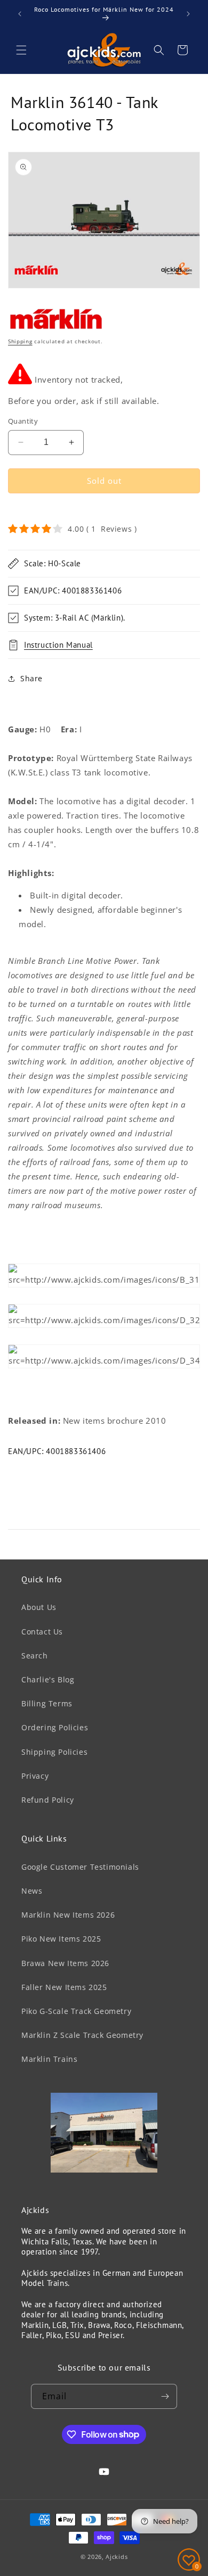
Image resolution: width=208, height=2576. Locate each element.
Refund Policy (48, 1800)
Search (35, 1656)
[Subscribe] (165, 2396)
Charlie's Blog (48, 1679)
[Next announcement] (188, 14)
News (32, 1891)
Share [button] (31, 678)
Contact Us (42, 1632)
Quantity (23, 421)
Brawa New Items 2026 (65, 1963)
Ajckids (117, 2557)
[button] (21, 50)
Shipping (20, 341)
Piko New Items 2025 (61, 1939)
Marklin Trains (49, 2059)
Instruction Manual (58, 645)
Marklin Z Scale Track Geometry (82, 2035)
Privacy (35, 1776)
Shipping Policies (54, 1752)
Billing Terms (47, 1703)
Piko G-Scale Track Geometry (76, 2011)
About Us (39, 1607)
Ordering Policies (55, 1727)
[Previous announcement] (20, 14)
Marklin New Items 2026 (68, 1915)
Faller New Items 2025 (64, 1987)
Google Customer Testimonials (80, 1867)
